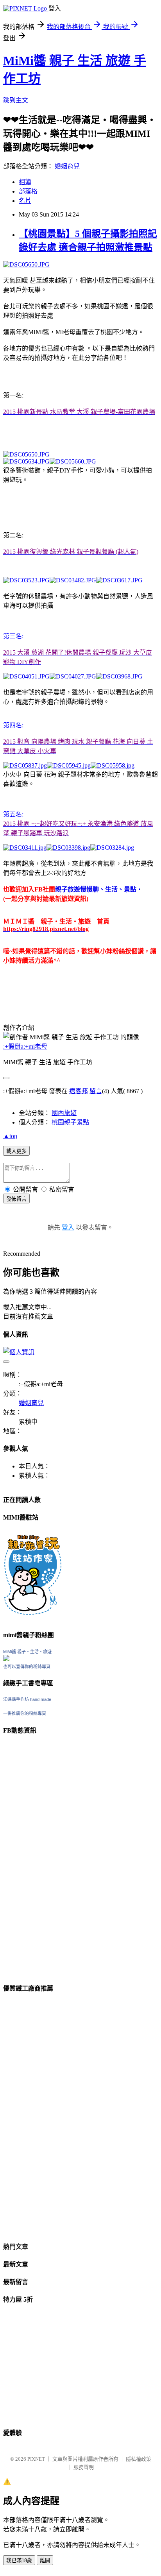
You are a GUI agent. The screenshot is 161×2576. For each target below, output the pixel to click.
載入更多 (16, 1151)
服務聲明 (84, 2467)
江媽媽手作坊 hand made (27, 1699)
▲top (10, 1136)
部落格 (28, 191)
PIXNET (36, 2459)
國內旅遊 (64, 1113)
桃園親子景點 (70, 1122)
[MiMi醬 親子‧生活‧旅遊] (6, 1659)
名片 (25, 201)
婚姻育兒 (67, 166)
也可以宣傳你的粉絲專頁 (27, 1667)
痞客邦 (79, 1091)
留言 (96, 1091)
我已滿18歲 (19, 2561)
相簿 (25, 182)
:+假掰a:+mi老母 (25, 1046)
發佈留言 (16, 1199)
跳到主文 (16, 100)
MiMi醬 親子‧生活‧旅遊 (27, 1652)
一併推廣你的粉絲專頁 (25, 1713)
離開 (45, 2561)
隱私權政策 (139, 2459)
